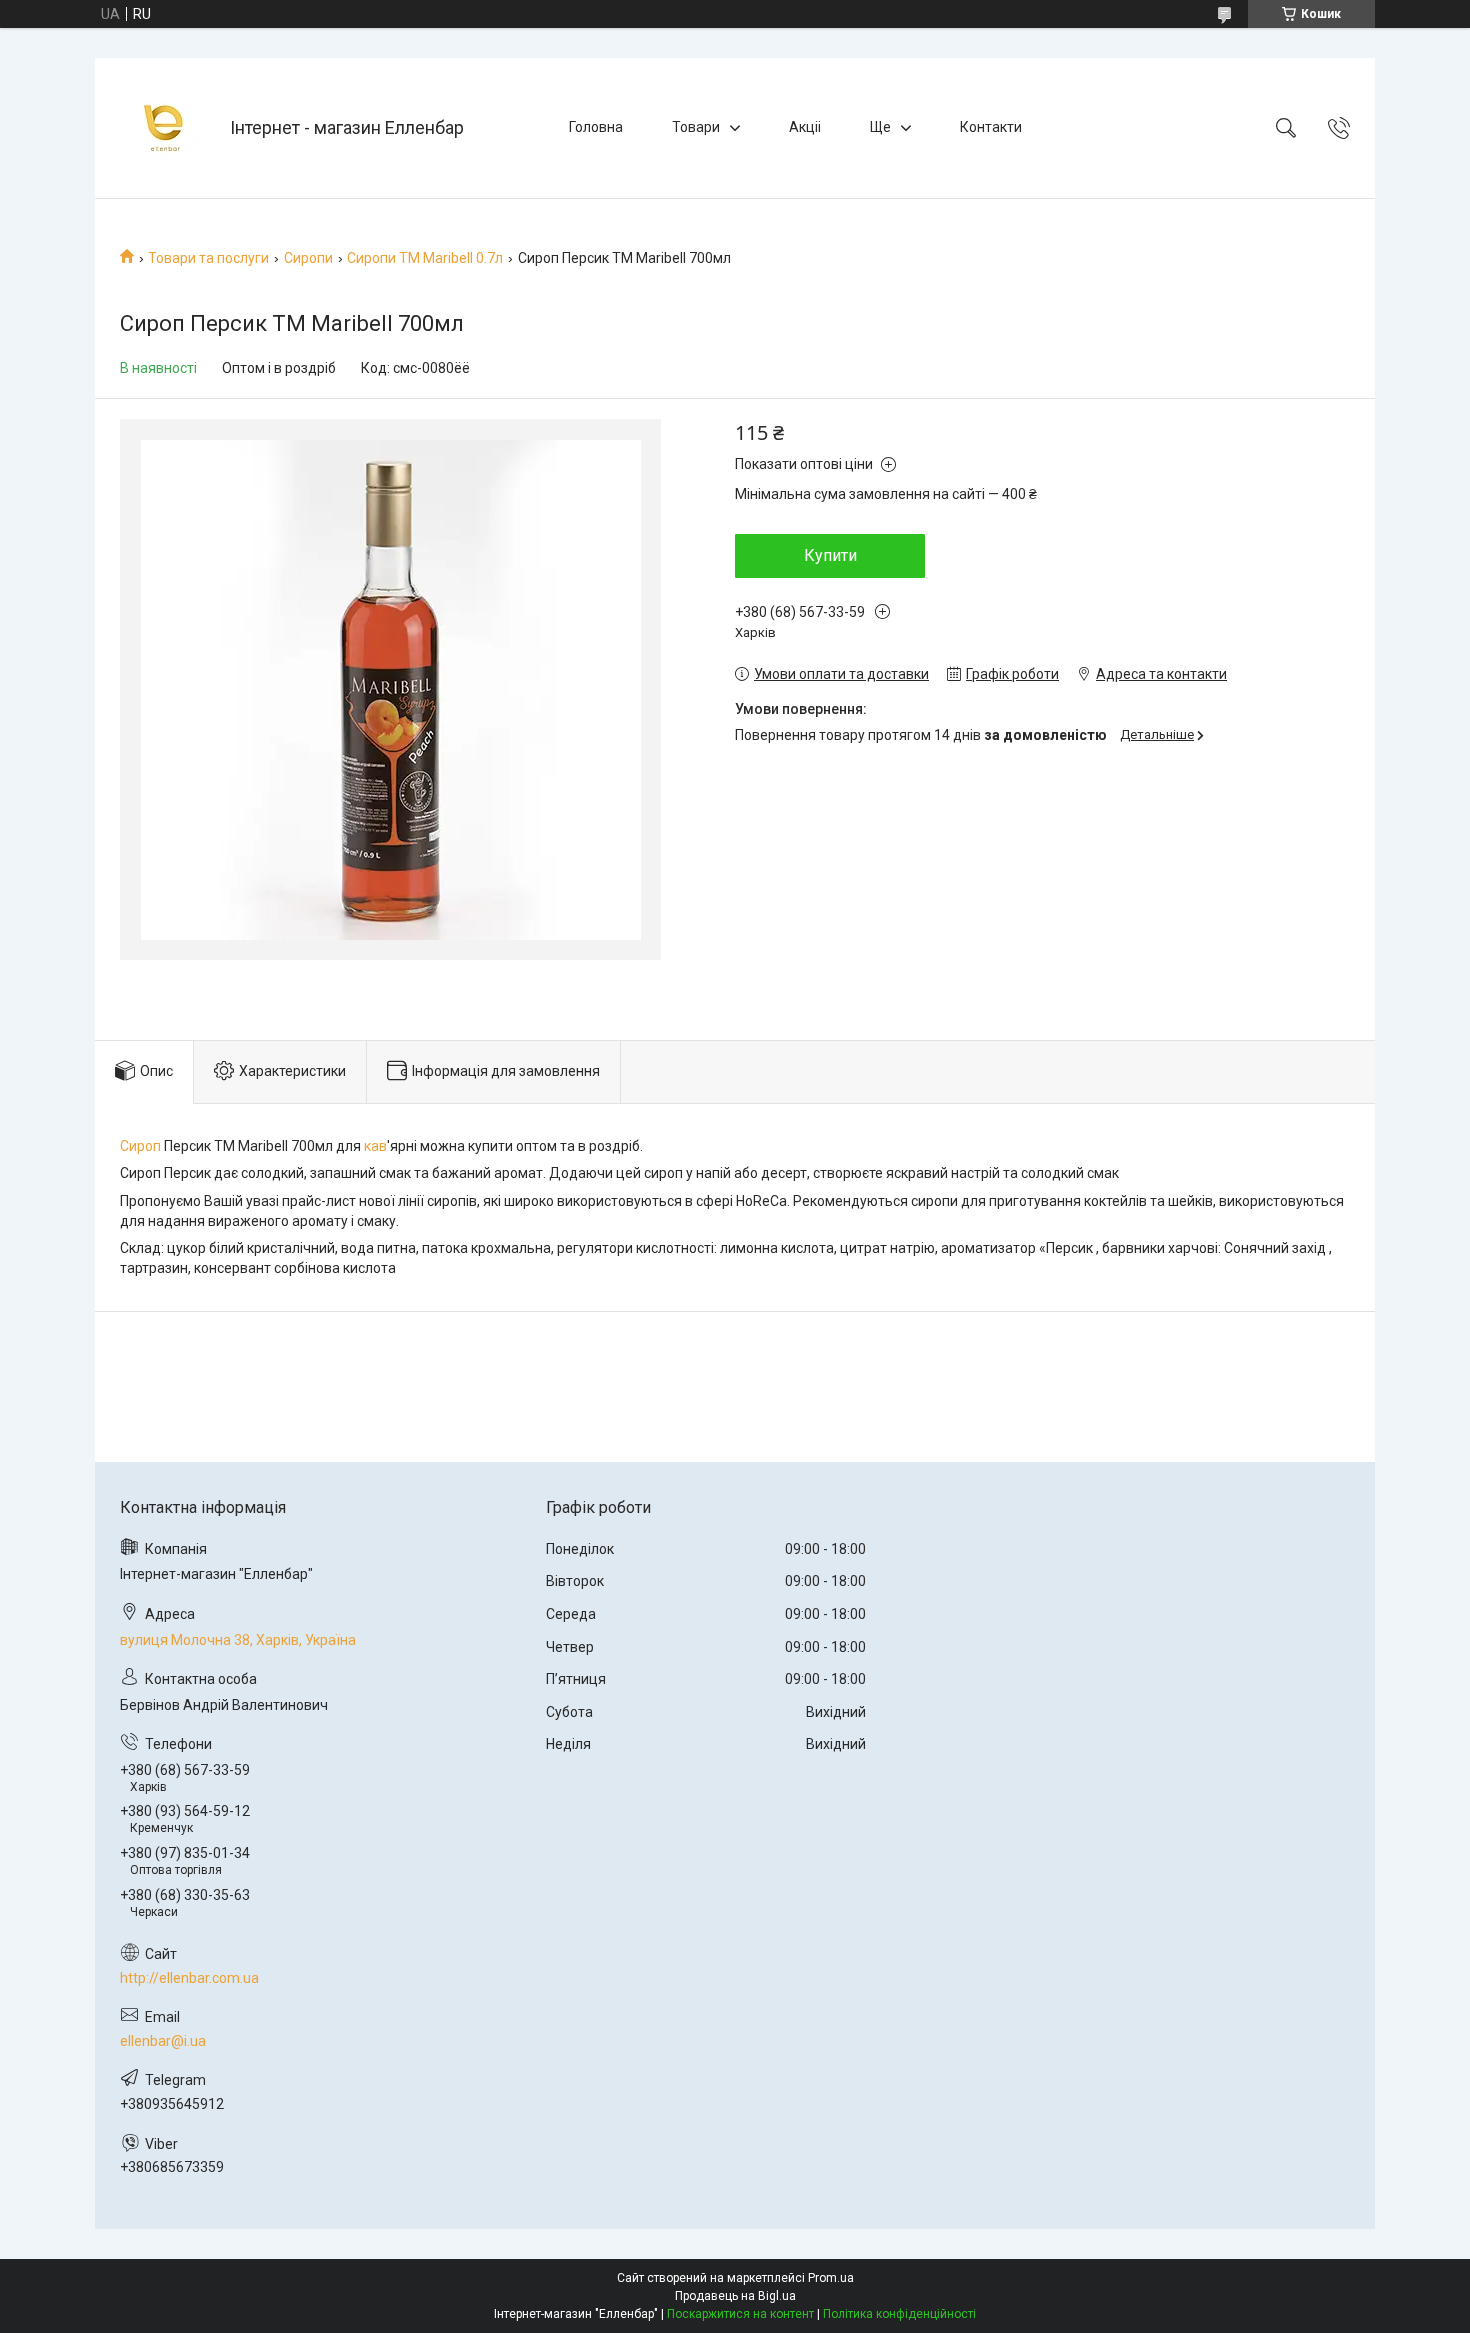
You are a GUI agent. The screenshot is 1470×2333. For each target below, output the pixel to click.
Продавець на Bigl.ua (735, 2296)
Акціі (805, 127)
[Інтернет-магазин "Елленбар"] (165, 128)
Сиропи (308, 258)
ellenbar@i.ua (163, 2041)
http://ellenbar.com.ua (189, 1978)
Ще (880, 127)
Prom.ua (831, 2278)
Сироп (140, 1146)
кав (375, 1146)
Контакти (991, 127)
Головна (596, 127)
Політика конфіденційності (899, 2314)
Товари (696, 127)
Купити (830, 555)
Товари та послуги (208, 258)
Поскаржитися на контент (740, 2314)
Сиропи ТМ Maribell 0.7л (425, 258)
